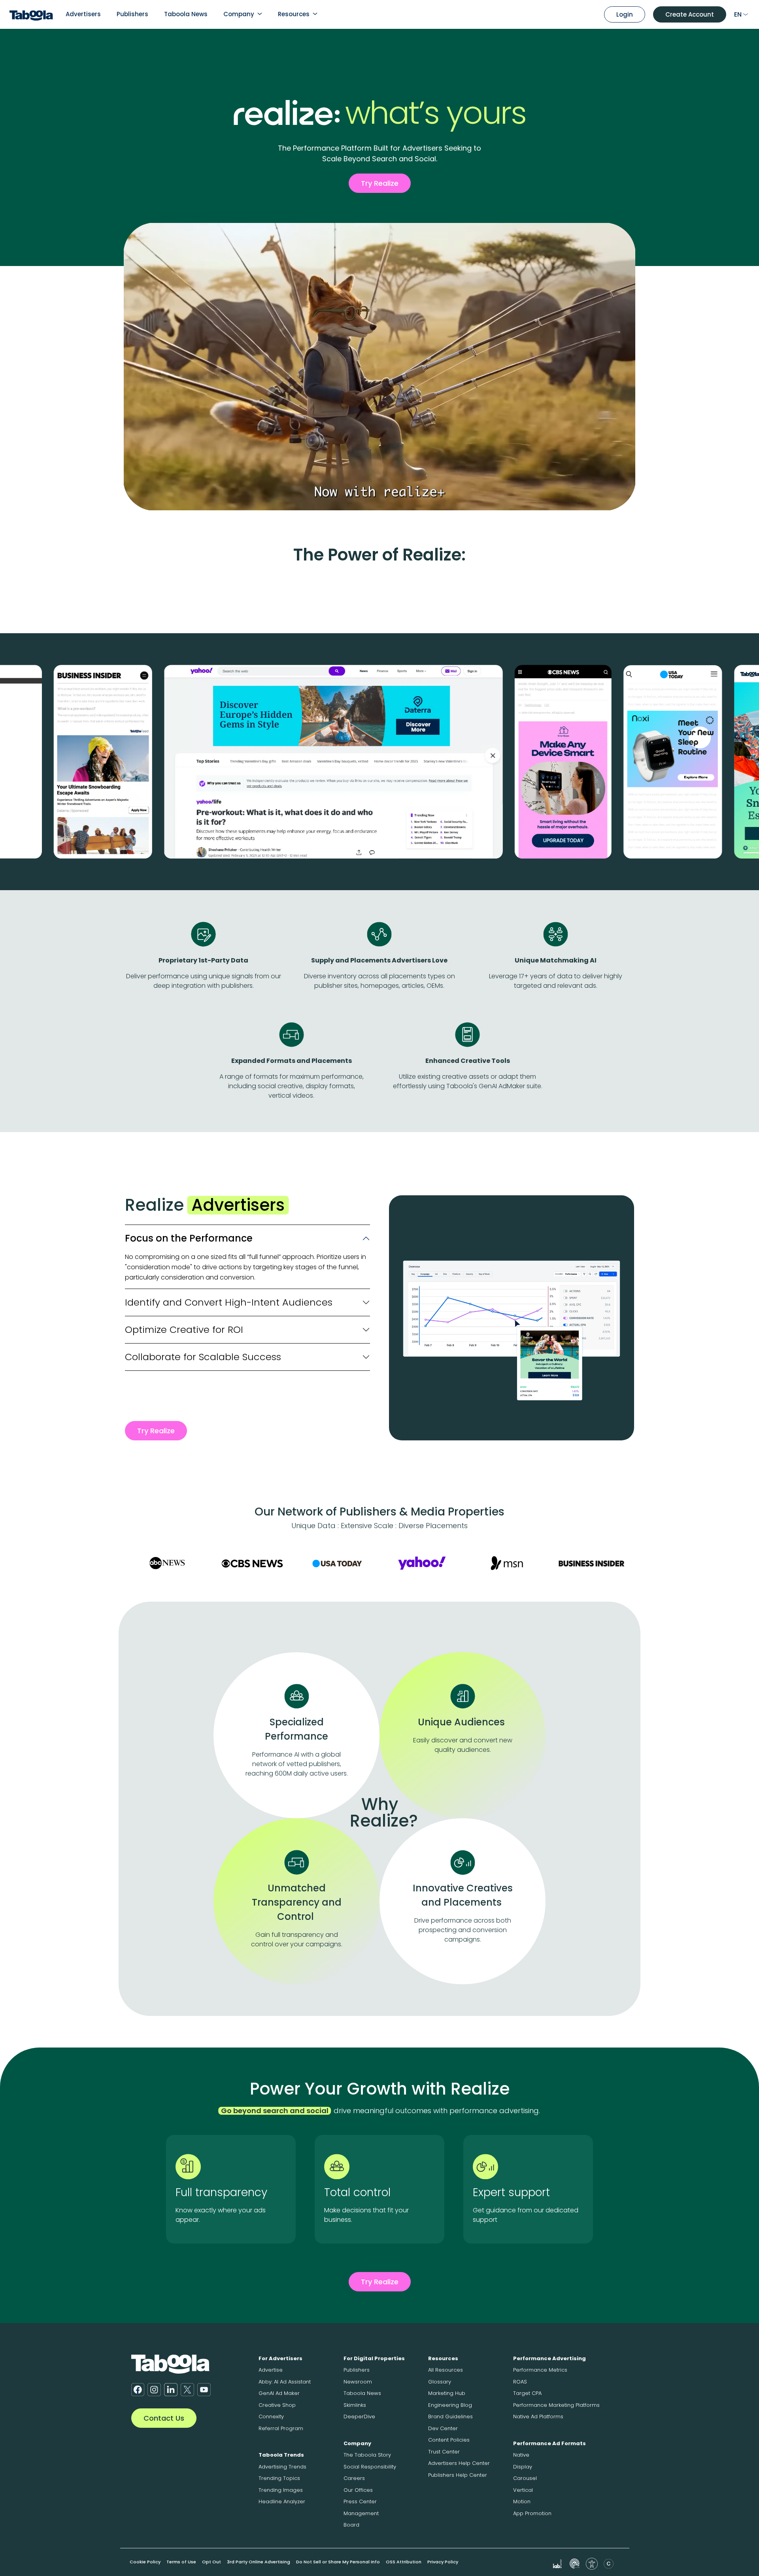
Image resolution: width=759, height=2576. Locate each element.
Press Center (360, 2501)
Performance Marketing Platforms (556, 2405)
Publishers (132, 14)
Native (521, 2455)
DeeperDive (359, 2417)
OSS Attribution (404, 2562)
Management (361, 2513)
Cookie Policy (145, 2562)
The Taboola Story (367, 2455)
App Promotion (532, 2513)
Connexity (271, 2417)
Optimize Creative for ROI (184, 1330)
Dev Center (443, 2428)
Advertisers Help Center (459, 2463)
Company (239, 14)
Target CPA (527, 2393)
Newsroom (358, 2382)
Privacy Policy (443, 2562)
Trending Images (281, 2490)
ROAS (520, 2382)
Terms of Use (181, 2562)
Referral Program (281, 2428)
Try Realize (380, 183)
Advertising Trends (282, 2467)
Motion (522, 2501)
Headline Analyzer (282, 2501)
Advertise (271, 2370)
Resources (294, 14)
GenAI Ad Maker (279, 2393)
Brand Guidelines (450, 2417)
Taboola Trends (281, 2455)
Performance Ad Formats (549, 2443)
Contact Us (164, 2418)
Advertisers (83, 14)
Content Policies (449, 2440)
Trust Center (444, 2452)
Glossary (440, 2382)
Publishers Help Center (458, 2475)
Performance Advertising (549, 2358)
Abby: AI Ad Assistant (285, 2382)
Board (351, 2525)
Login (625, 14)
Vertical (523, 2490)
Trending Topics (279, 2478)
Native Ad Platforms (538, 2417)
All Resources (446, 2370)
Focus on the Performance (189, 1238)
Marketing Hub (447, 2393)
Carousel (525, 2478)
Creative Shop (277, 2405)
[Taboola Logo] (31, 14)
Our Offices (358, 2490)
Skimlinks (355, 2405)
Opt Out (211, 2562)
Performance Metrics (540, 2370)
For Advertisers (280, 2358)
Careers (354, 2478)
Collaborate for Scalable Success (203, 1357)
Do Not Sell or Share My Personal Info (338, 2562)
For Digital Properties (374, 2358)
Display (523, 2467)
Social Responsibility (370, 2467)
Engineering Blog (450, 2405)
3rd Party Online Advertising (259, 2562)
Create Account (690, 14)
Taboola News (186, 14)
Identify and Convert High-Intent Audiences (229, 1302)
